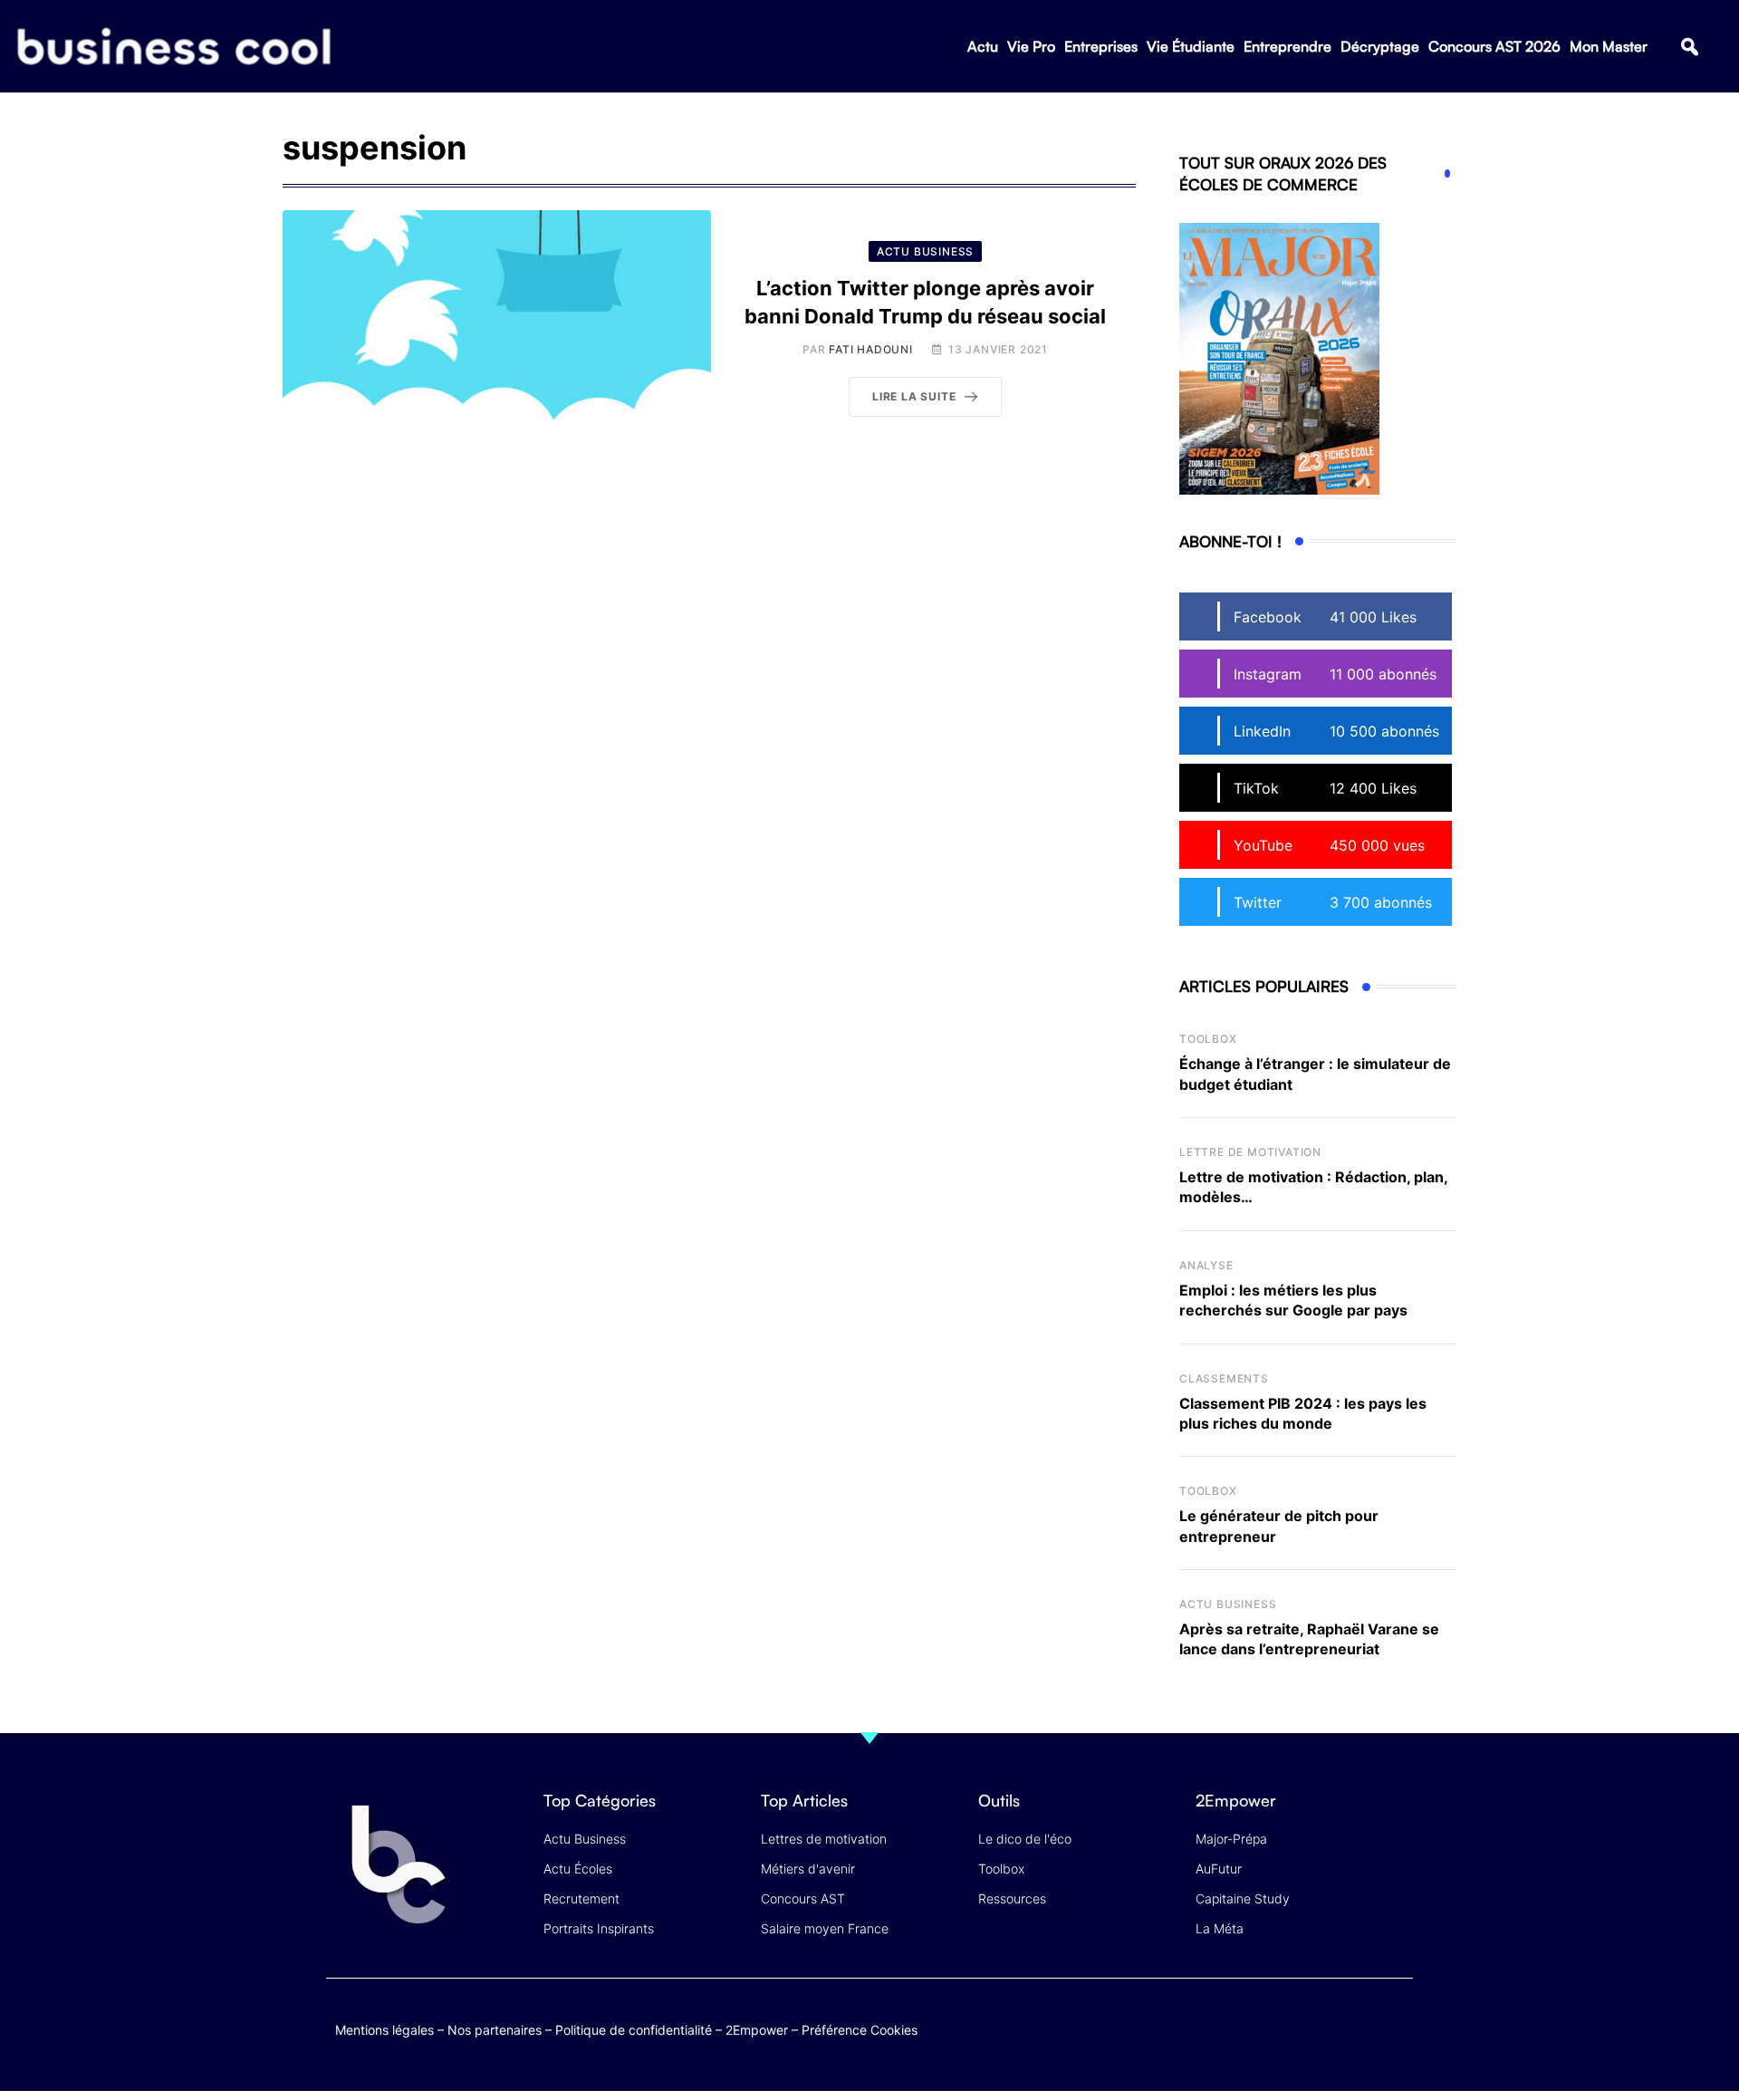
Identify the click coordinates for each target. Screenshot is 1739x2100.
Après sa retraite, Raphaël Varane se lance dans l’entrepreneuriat (1309, 1639)
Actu (983, 46)
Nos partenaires (495, 2030)
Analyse (1206, 1265)
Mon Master (1609, 46)
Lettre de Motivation (1250, 1152)
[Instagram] (1395, 2026)
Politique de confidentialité (634, 2030)
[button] (1690, 47)
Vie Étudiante (1191, 46)
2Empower (757, 2030)
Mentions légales (384, 2030)
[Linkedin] (1395, 2040)
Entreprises (1101, 46)
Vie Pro (1031, 46)
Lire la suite (914, 396)
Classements (1224, 1378)
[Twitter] (1254, 2026)
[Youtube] (1325, 2026)
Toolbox (1208, 1039)
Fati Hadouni (871, 349)
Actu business (1228, 1604)
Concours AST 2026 (1494, 46)
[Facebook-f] (1289, 2026)
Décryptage (1380, 46)
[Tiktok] (1360, 2026)
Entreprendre (1287, 46)
